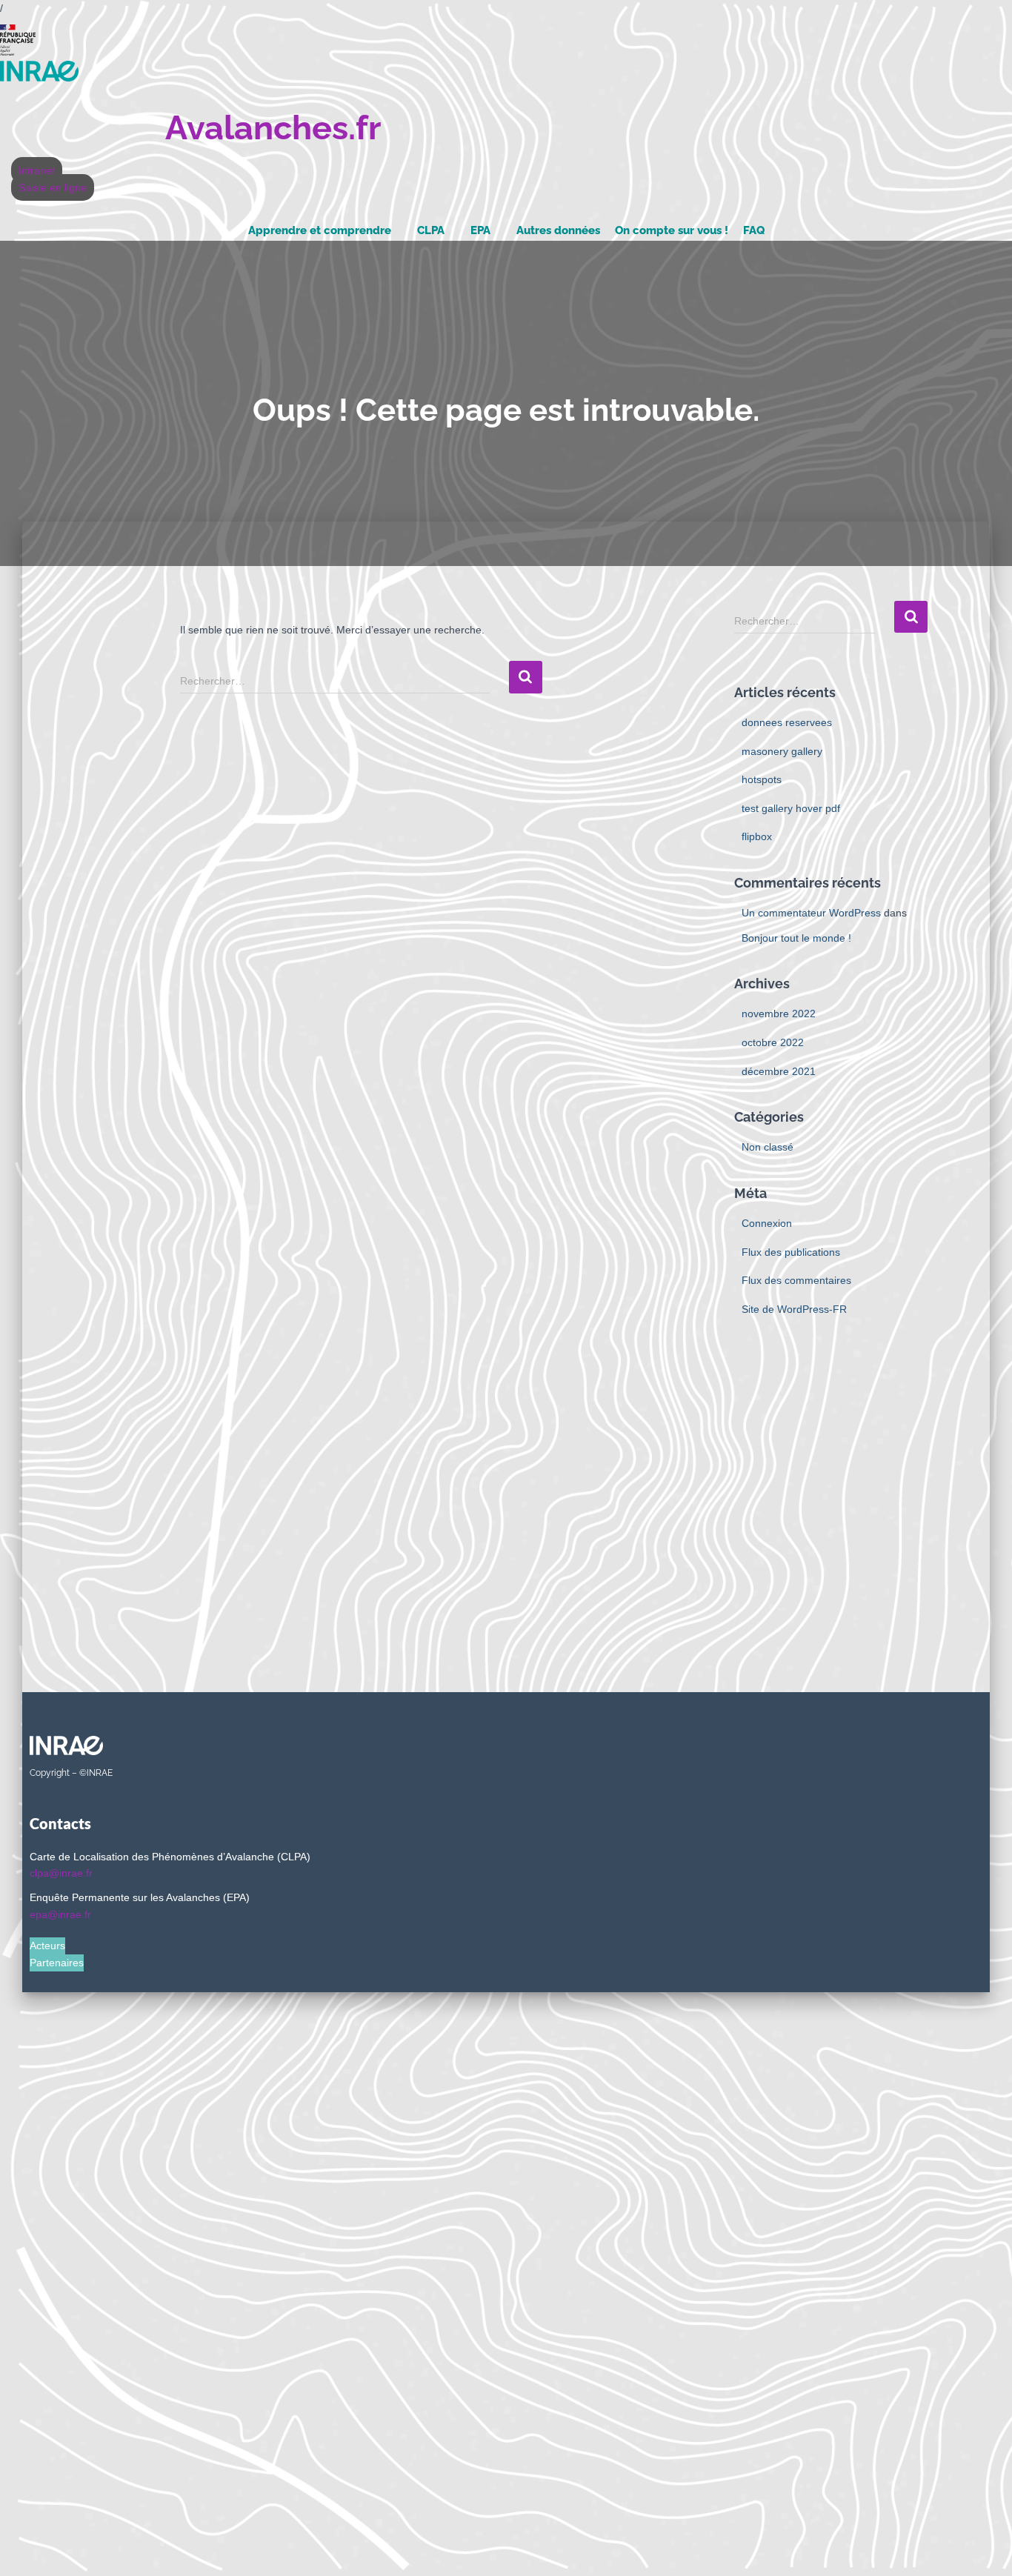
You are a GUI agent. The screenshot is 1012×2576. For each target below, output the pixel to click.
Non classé (768, 1147)
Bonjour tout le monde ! (796, 938)
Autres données (558, 230)
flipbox (757, 836)
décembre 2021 (779, 1071)
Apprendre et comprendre (320, 230)
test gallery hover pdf (791, 808)
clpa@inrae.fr (61, 1873)
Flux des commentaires (796, 1280)
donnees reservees (787, 722)
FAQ (754, 230)
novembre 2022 (779, 1014)
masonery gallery (782, 751)
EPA (480, 230)
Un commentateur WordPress (811, 913)
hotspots (762, 779)
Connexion (767, 1223)
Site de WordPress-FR (794, 1309)
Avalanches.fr (273, 128)
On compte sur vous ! (672, 230)
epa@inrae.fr (60, 1914)
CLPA (431, 230)
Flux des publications (791, 1252)
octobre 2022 (773, 1042)
